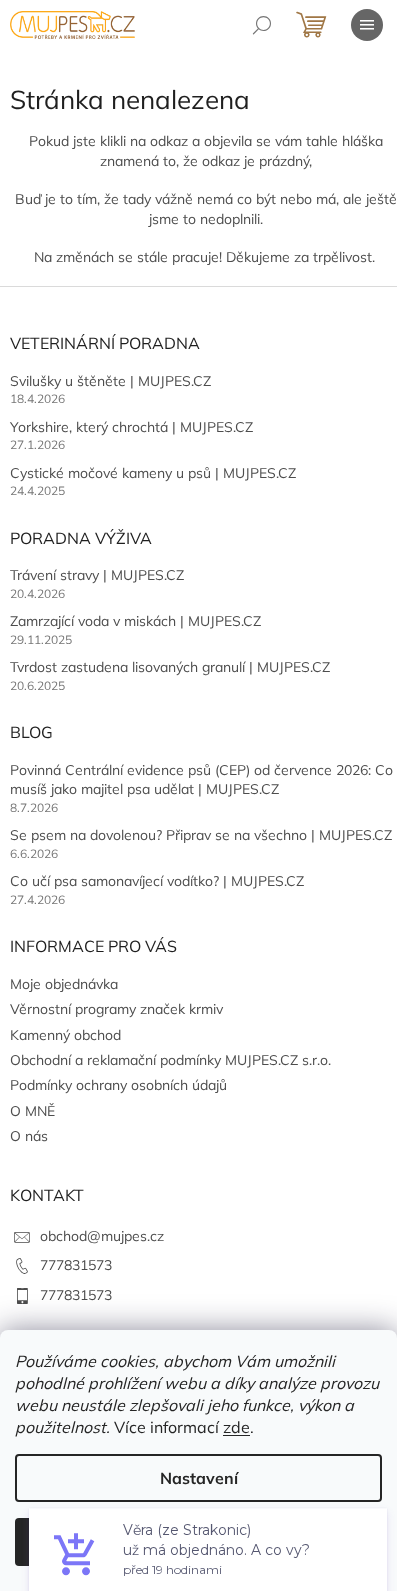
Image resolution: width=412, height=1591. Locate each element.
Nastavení (199, 1478)
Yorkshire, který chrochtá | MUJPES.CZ (131, 427)
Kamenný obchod (65, 1035)
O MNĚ (32, 1111)
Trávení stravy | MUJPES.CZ (97, 575)
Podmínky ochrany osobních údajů (118, 1085)
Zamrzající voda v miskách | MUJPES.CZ (135, 621)
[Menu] (367, 25)
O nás (29, 1136)
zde (236, 1427)
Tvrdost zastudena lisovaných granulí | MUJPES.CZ (170, 667)
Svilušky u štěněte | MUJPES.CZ (110, 381)
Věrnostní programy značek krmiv (116, 1009)
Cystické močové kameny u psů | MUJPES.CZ (153, 473)
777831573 (76, 1265)
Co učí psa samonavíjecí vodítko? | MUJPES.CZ (157, 881)
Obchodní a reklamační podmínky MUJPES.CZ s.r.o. (170, 1060)
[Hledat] (262, 25)
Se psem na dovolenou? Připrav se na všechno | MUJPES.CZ (201, 835)
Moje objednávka (64, 984)
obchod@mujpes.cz (102, 1236)
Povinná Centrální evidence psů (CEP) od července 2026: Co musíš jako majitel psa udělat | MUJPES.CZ (201, 779)
